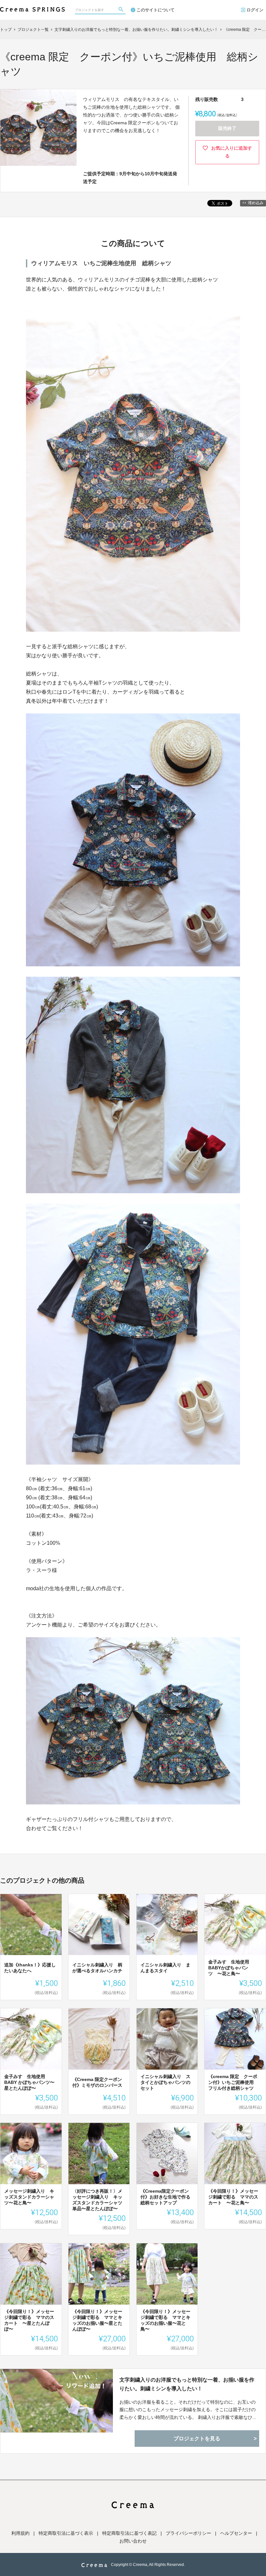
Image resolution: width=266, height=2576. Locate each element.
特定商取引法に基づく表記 (129, 2533)
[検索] (122, 10)
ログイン (255, 10)
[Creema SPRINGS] (32, 6)
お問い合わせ (133, 2541)
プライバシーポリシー (188, 2533)
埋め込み (256, 203)
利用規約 (20, 2533)
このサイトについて (156, 10)
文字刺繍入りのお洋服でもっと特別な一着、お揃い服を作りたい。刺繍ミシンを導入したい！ (187, 2384)
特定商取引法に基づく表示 (66, 2533)
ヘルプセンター (236, 2533)
